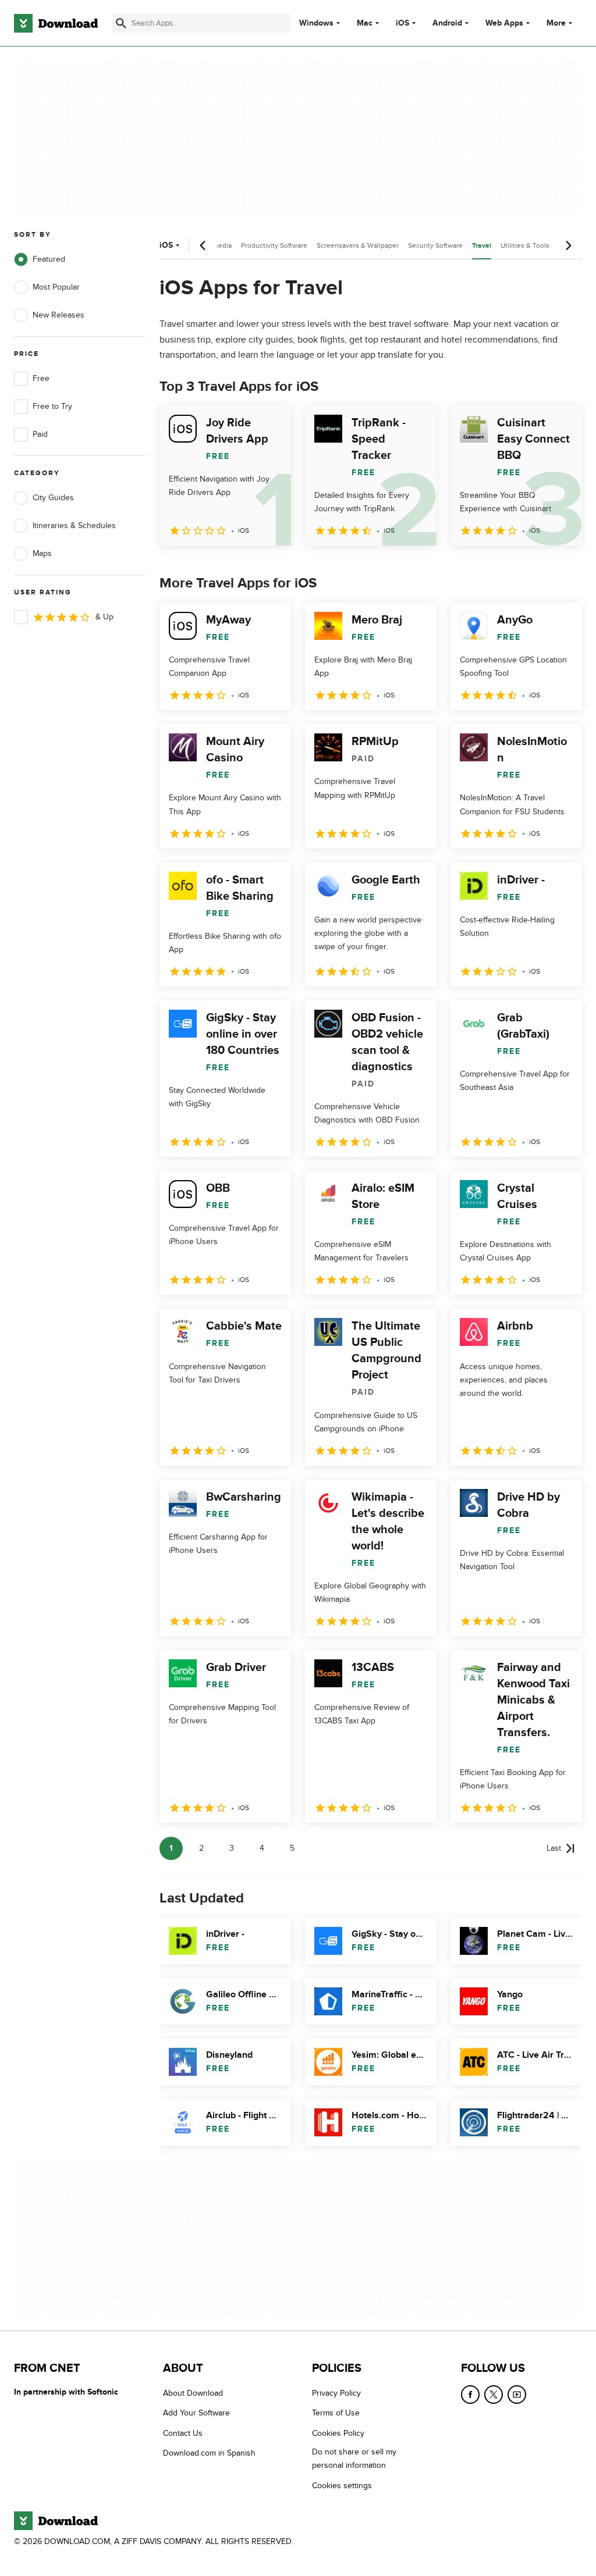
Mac (365, 23)
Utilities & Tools (525, 245)
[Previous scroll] (203, 245)
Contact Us (183, 2433)
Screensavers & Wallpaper (358, 245)
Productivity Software (274, 245)
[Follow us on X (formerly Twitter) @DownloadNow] (494, 2395)
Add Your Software (196, 2413)
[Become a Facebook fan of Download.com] (470, 2395)
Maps (42, 553)
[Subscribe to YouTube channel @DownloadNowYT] (517, 2395)
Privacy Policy (336, 2393)
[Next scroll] (568, 245)
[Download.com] (56, 23)
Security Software (435, 245)
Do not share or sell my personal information (354, 2459)
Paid (40, 434)
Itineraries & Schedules (74, 525)
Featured (49, 259)
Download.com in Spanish (209, 2453)
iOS (402, 23)
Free (41, 378)
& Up (104, 617)
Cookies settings (342, 2486)
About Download (193, 2393)
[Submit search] (121, 23)
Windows (316, 23)
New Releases (58, 315)
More (556, 23)
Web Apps (504, 23)
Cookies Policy (338, 2433)
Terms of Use (336, 2413)
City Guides (53, 498)
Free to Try (52, 406)
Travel (482, 246)
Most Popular (56, 287)
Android (447, 23)
